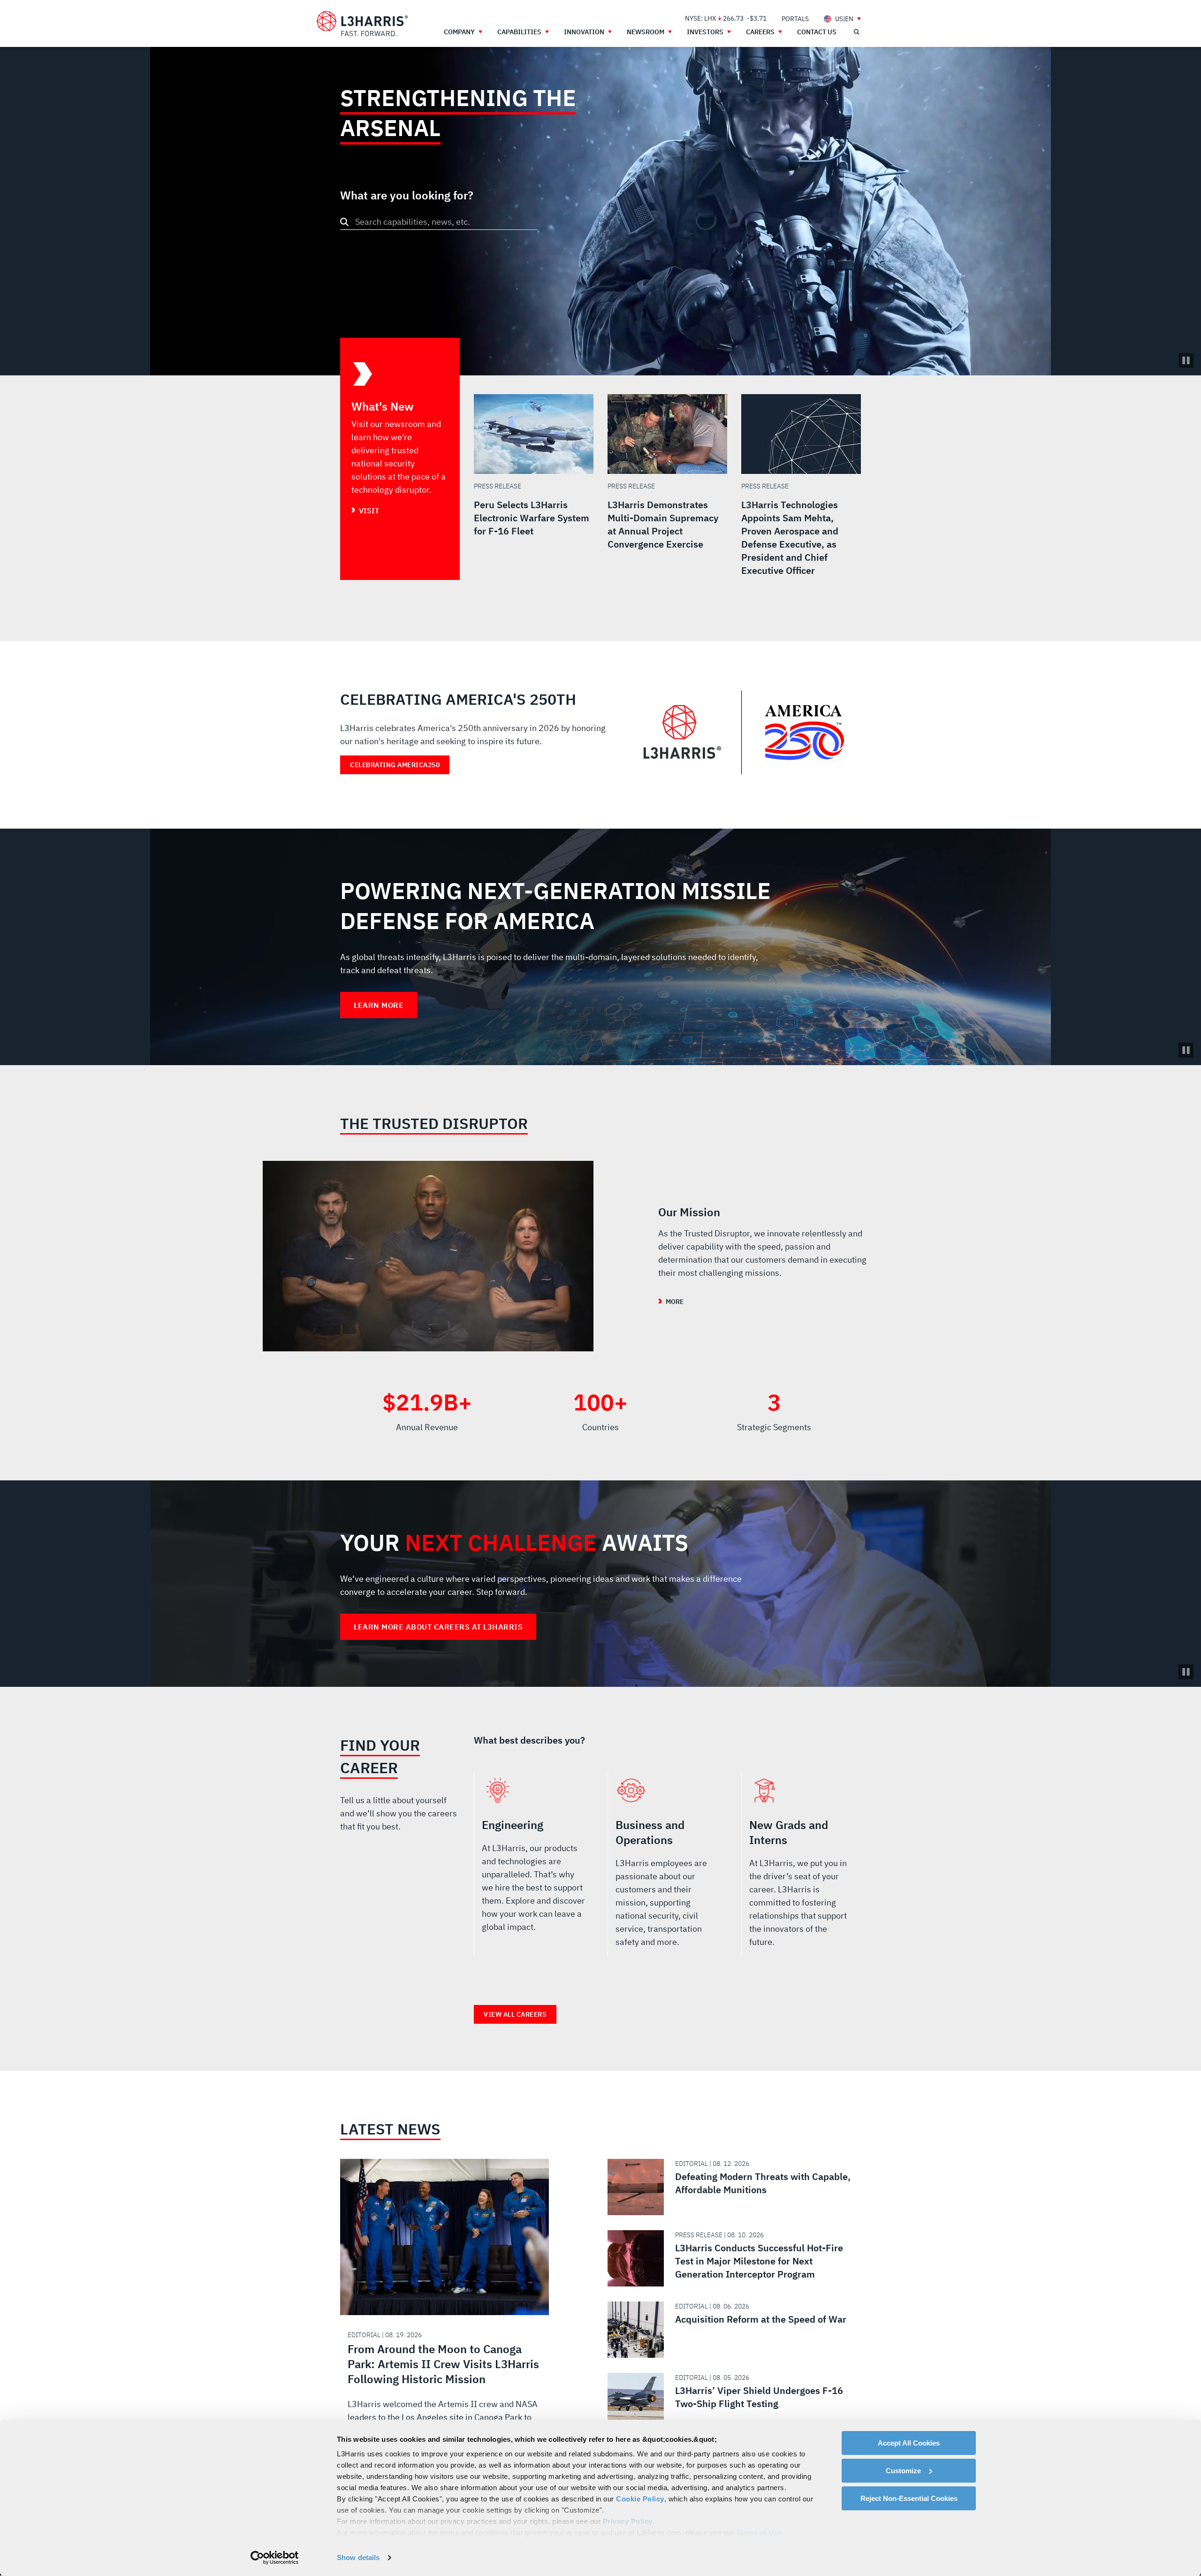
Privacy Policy (628, 2521)
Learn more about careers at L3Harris (438, 1627)
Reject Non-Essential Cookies (909, 2498)
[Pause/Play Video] (1186, 360)
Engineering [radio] (534, 1867)
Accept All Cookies (909, 2443)
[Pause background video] (1186, 1050)
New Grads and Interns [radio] (801, 1867)
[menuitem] (795, 19)
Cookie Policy (640, 2499)
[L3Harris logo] (362, 24)
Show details (358, 2557)
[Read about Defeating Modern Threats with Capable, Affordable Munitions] (730, 2187)
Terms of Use (759, 2533)
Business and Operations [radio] (667, 1867)
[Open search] (856, 32)
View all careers (515, 2014)
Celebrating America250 (395, 765)
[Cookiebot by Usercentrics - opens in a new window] (275, 2558)
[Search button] (344, 222)
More (675, 1302)
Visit (369, 511)
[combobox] (439, 222)
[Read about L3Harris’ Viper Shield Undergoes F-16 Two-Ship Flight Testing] (730, 2401)
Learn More (379, 1005)
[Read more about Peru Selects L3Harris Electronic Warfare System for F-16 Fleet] (534, 487)
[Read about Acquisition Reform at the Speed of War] (730, 2330)
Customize (903, 2471)
